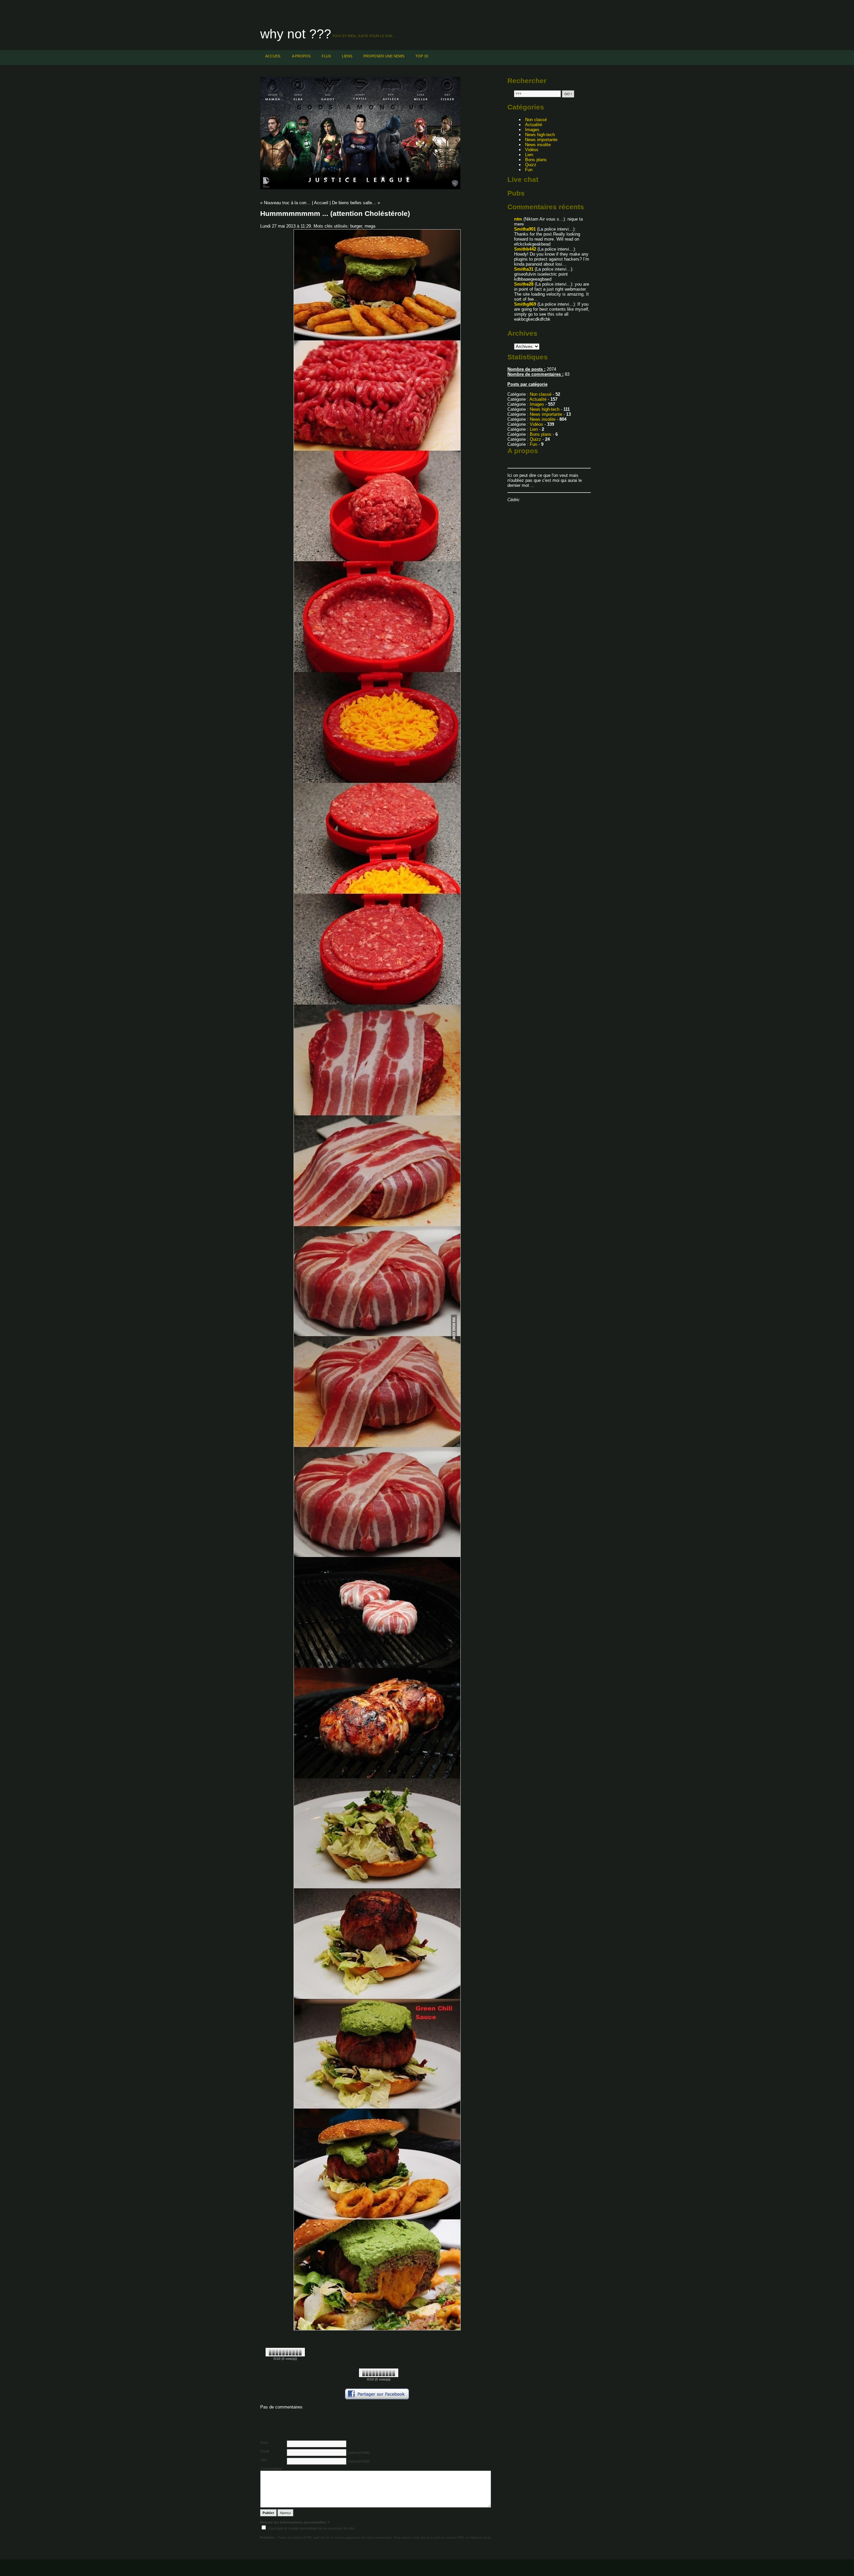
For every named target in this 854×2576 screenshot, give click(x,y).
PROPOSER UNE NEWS (384, 56)
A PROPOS (301, 56)
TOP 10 (422, 56)
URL (264, 2460)
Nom (264, 2443)
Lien (529, 155)
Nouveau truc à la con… (287, 203)
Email (265, 2451)
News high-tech (540, 135)
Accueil (273, 56)
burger (356, 226)
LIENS (347, 56)
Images (532, 130)
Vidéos (532, 150)
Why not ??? (296, 34)
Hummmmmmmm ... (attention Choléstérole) (335, 213)
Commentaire (271, 2469)
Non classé (536, 120)
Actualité (534, 125)
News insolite (538, 145)
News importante (541, 140)
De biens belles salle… (354, 203)
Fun (529, 170)
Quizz (531, 165)
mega (370, 226)
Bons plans (536, 160)
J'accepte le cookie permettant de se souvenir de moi (311, 2528)
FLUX (326, 56)
